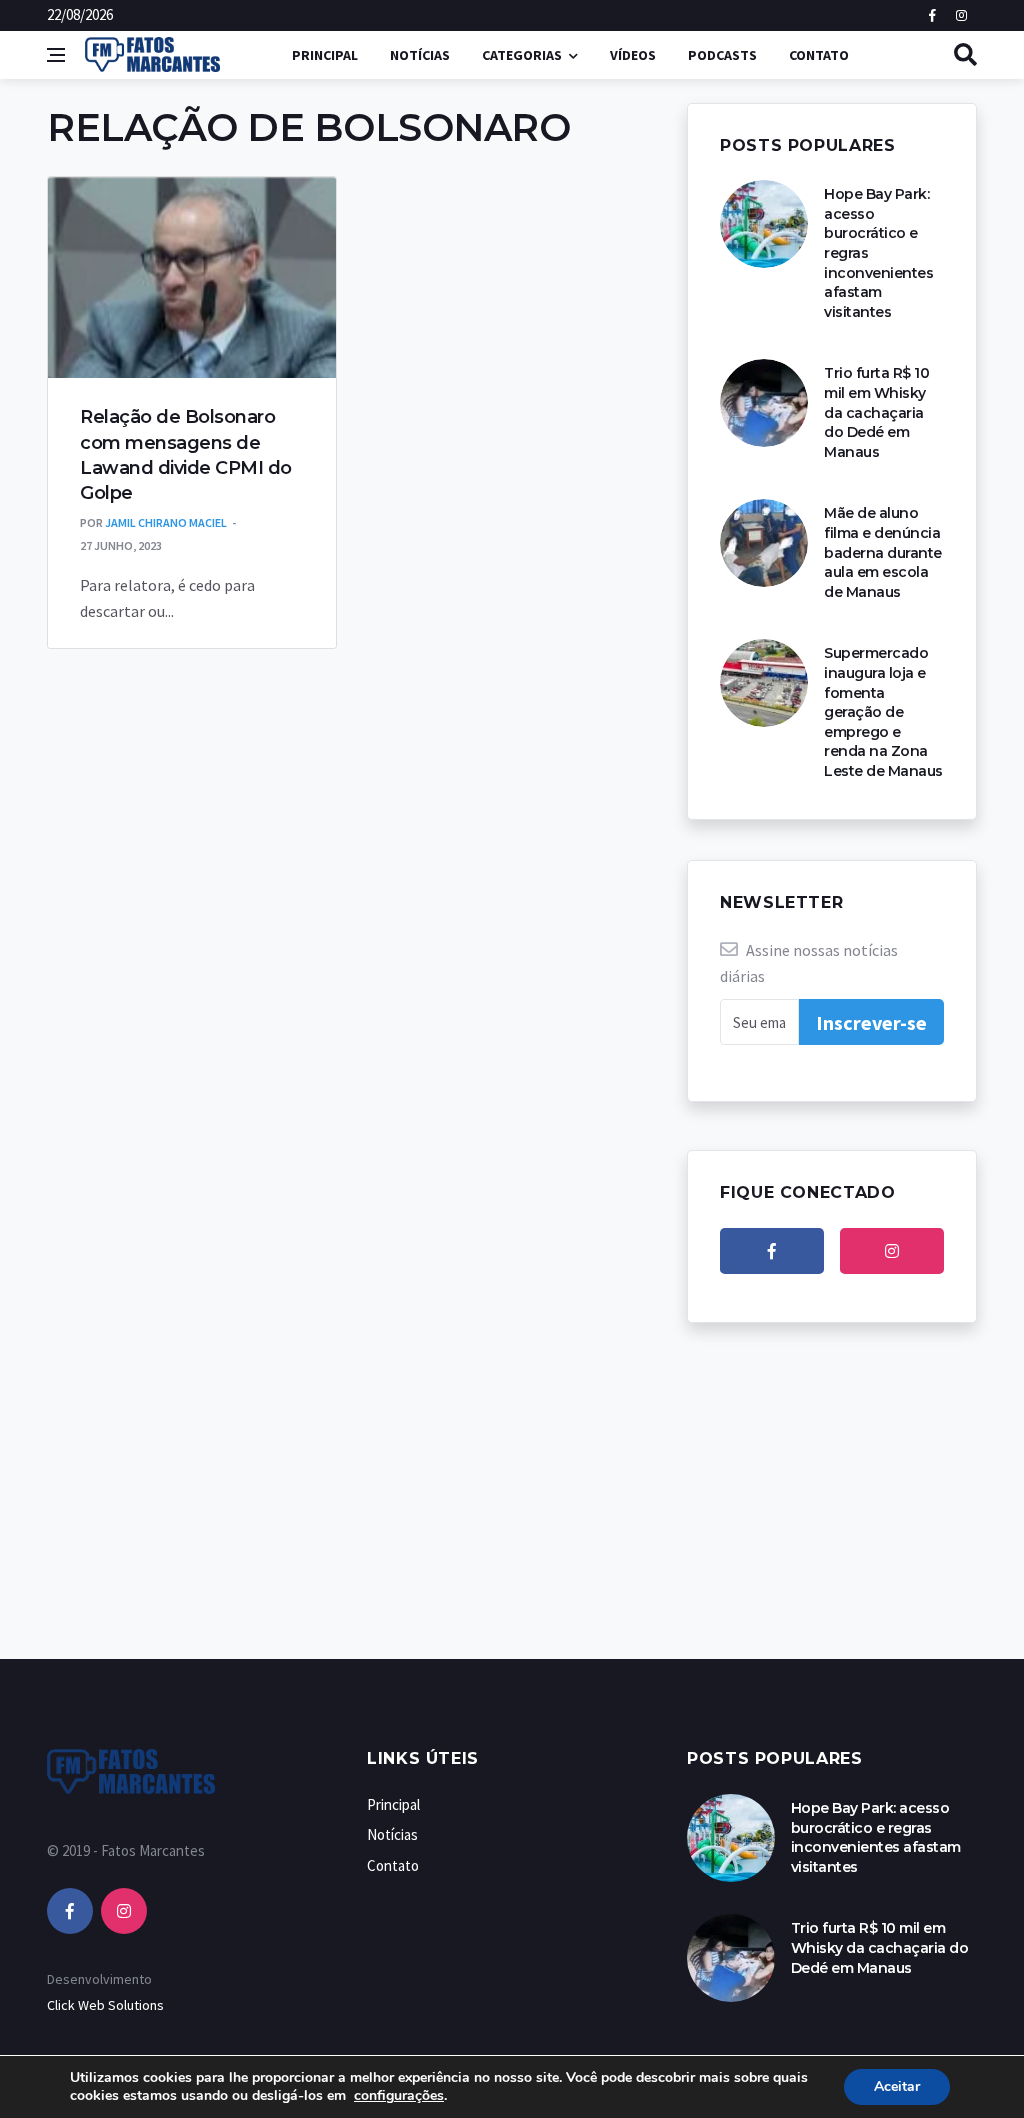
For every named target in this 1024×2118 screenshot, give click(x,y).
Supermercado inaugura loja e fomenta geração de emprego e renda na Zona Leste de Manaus (883, 712)
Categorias (522, 55)
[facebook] (772, 1251)
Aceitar (897, 2086)
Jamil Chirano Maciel (166, 522)
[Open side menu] (56, 55)
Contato (819, 55)
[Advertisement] (512, 1511)
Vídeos (633, 55)
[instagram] (892, 1251)
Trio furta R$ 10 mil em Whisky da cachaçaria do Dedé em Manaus (876, 412)
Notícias (420, 55)
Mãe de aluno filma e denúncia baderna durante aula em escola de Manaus (883, 552)
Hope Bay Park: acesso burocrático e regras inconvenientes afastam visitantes (876, 1837)
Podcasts (722, 55)
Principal (325, 55)
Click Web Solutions (105, 2005)
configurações (399, 2096)
